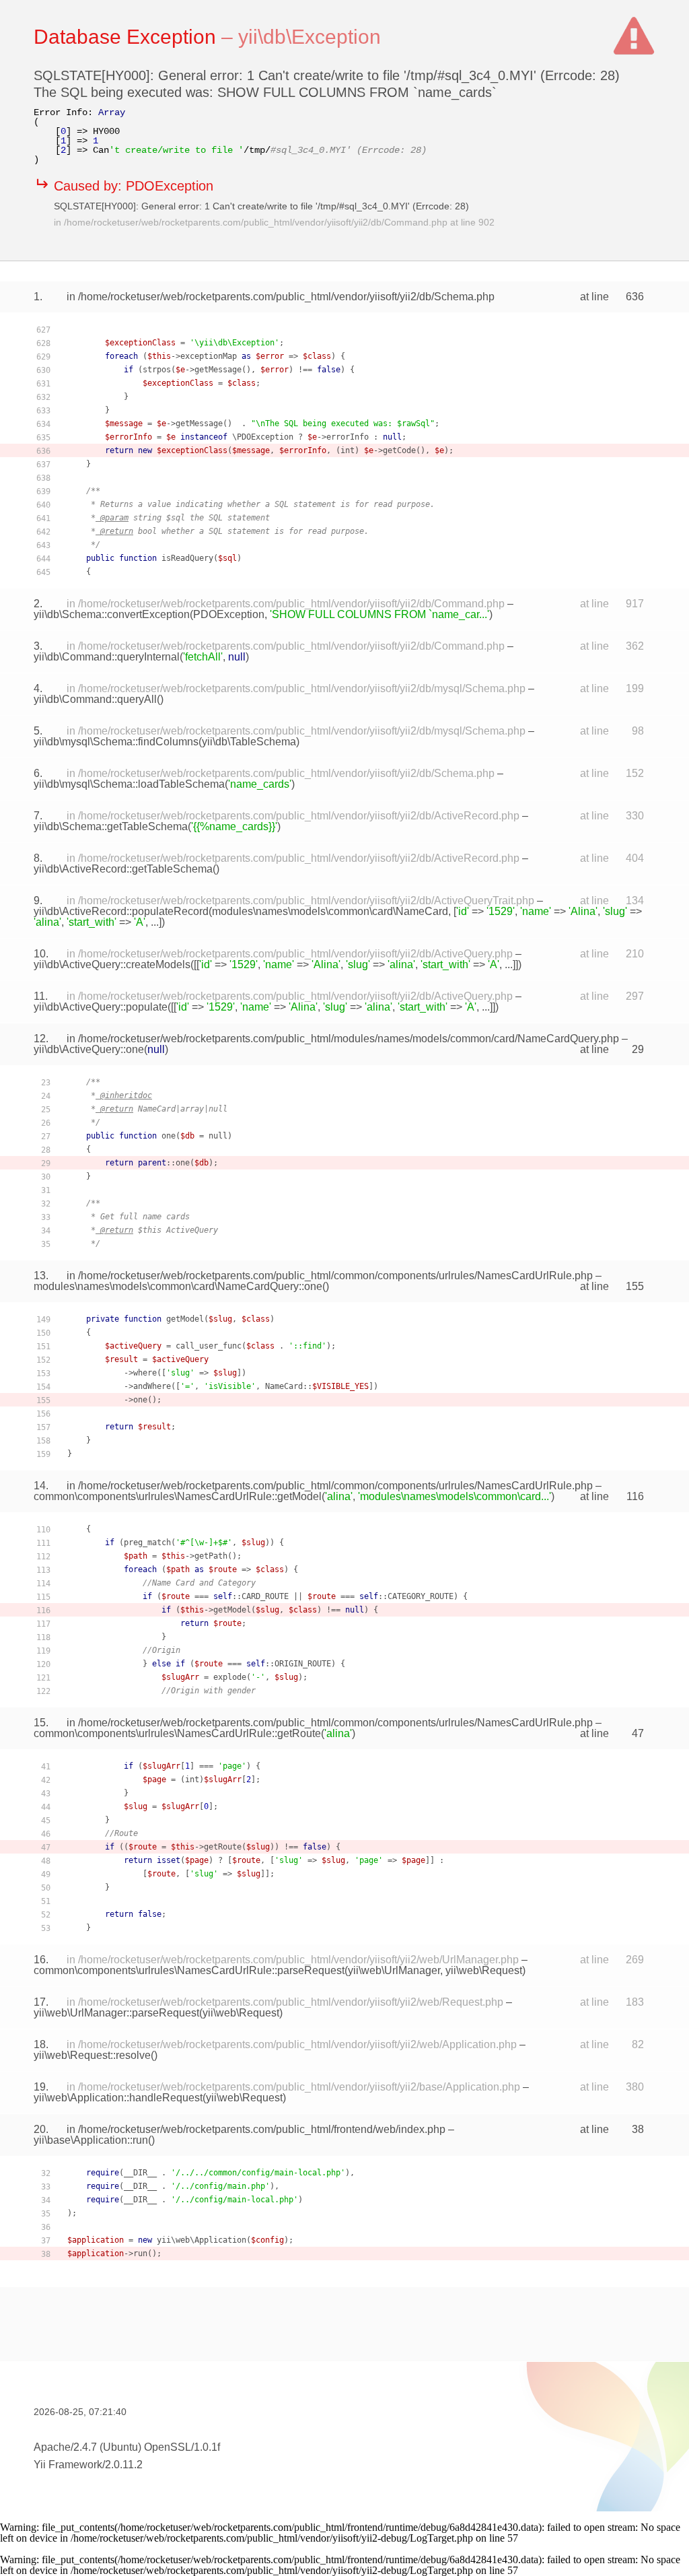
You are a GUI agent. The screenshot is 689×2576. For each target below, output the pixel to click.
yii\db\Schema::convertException (112, 614)
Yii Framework (68, 2465)
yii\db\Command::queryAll (95, 699)
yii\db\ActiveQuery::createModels (112, 964)
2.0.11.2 (124, 2465)
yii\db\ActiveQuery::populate (101, 1007)
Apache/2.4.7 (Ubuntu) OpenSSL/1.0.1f (127, 2447)
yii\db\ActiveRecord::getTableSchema (123, 869)
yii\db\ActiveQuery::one (89, 1049)
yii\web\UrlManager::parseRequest (116, 2013)
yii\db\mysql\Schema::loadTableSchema (129, 784)
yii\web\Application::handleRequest (118, 2098)
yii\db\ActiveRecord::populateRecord (121, 911)
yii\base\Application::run (91, 2140)
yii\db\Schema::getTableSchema (111, 826)
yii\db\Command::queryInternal (107, 657)
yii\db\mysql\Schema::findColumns (116, 742)
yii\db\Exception (310, 37)
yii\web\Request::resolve (92, 2055)
